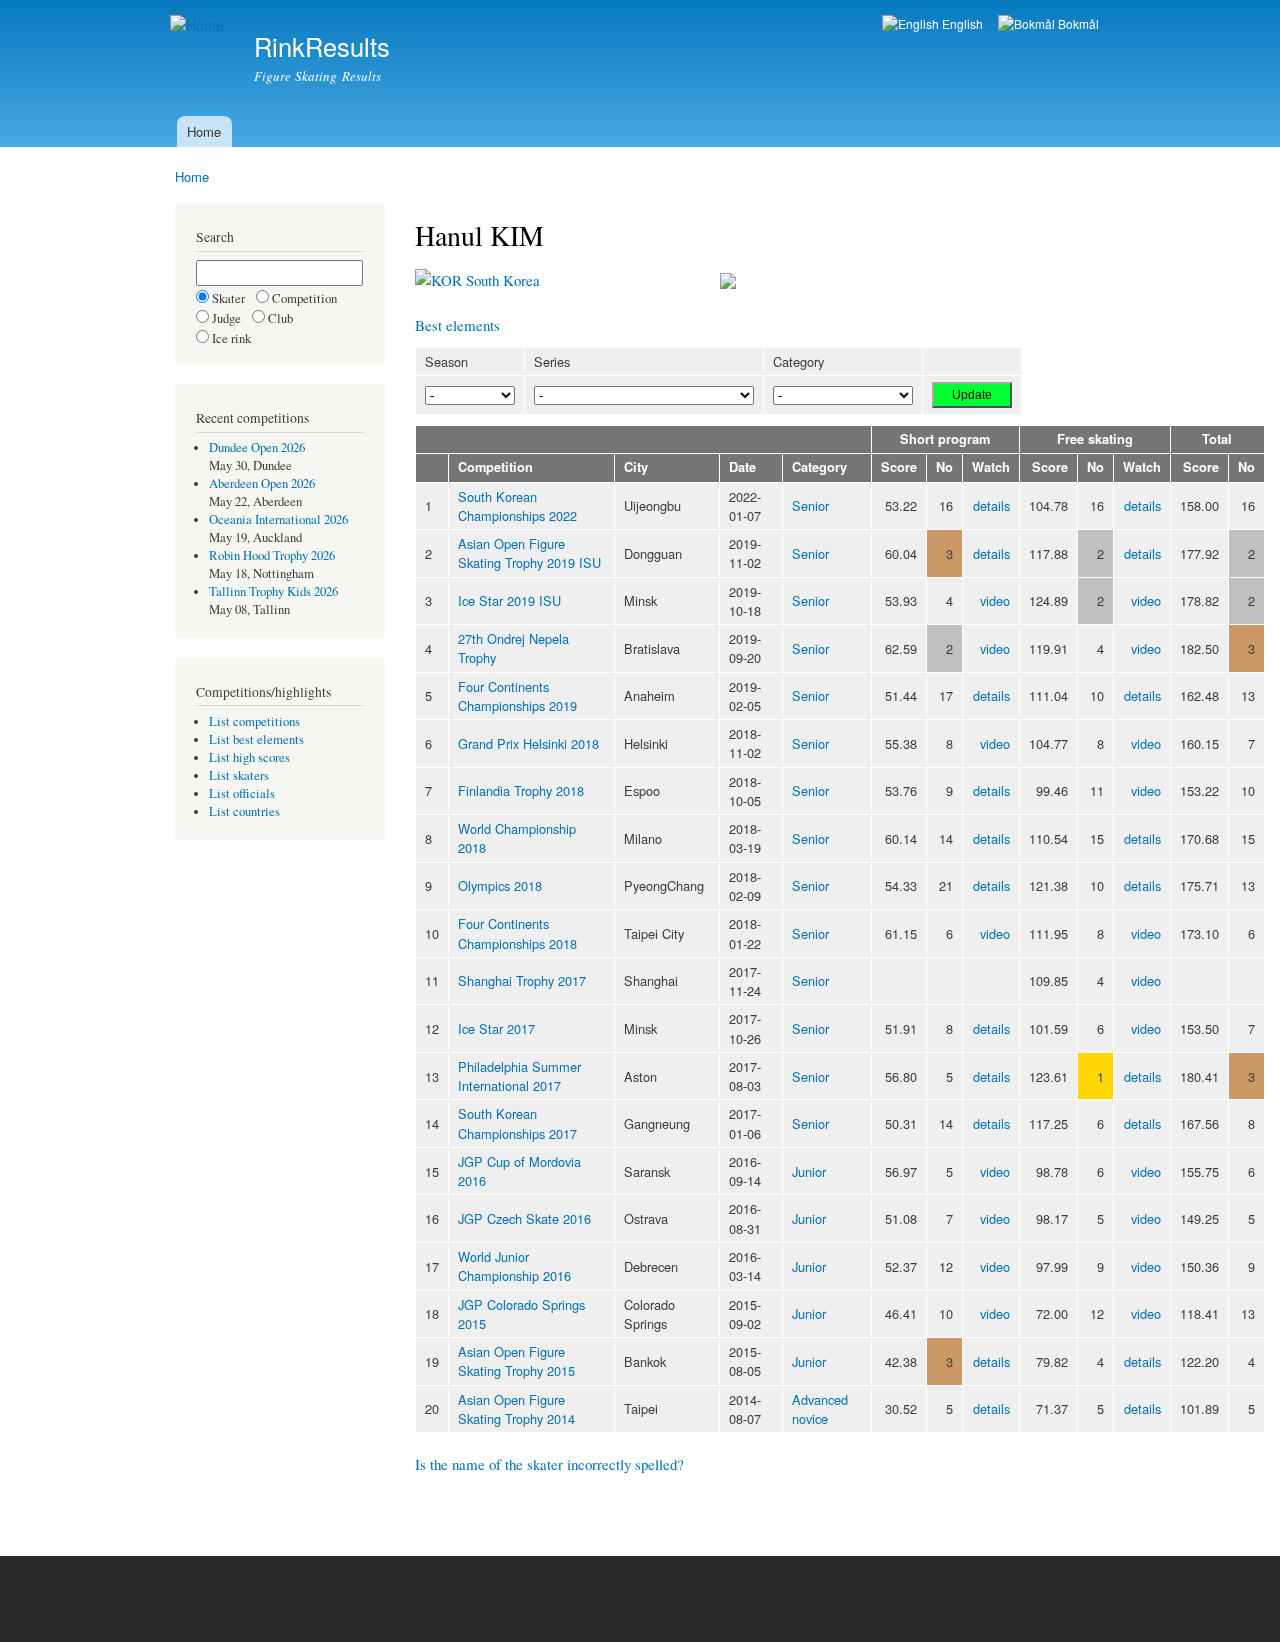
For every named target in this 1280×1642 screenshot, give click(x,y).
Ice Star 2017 (496, 1028)
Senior (810, 505)
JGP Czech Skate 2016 (524, 1218)
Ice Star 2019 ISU (509, 600)
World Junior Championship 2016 (514, 1266)
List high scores (249, 757)
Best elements (457, 325)
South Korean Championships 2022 (517, 506)
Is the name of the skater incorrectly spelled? (549, 1464)
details (991, 505)
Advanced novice (820, 1409)
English (961, 23)
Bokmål (1077, 23)
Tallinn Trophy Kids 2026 (273, 591)
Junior (809, 1171)
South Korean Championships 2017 (517, 1123)
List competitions (254, 721)
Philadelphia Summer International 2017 (519, 1076)
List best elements (256, 739)
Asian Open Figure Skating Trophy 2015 (516, 1361)
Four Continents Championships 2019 (517, 696)
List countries (244, 811)
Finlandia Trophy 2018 (521, 790)
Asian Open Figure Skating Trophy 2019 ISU (529, 553)
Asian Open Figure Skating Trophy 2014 (516, 1409)
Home (204, 131)
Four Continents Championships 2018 (517, 933)
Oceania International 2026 (278, 519)
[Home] (199, 25)
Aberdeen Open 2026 (262, 483)
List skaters (239, 775)
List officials (242, 793)
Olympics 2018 (500, 885)
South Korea (501, 280)
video (995, 600)
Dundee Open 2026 (257, 447)
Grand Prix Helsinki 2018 (528, 743)
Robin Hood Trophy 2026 (272, 555)
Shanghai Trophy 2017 (522, 980)
